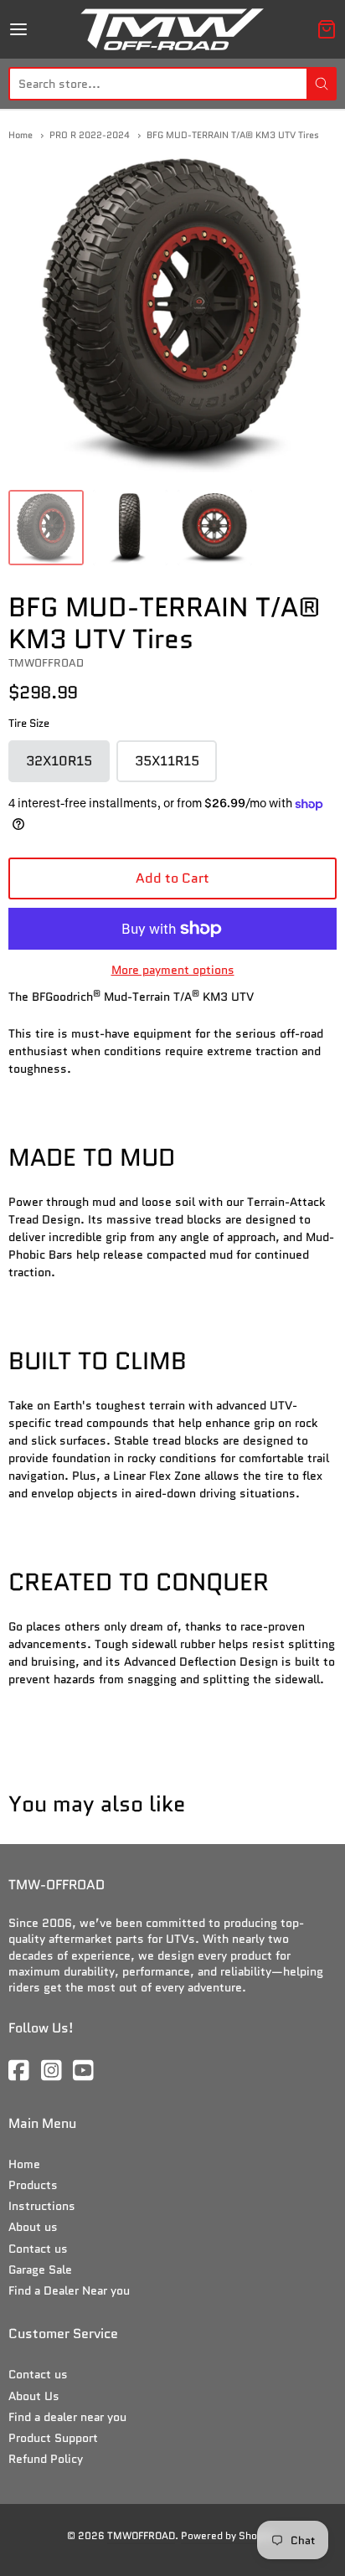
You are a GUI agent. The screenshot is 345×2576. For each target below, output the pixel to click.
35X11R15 (175, 767)
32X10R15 (68, 767)
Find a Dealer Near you (69, 2290)
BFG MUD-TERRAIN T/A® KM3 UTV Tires (233, 135)
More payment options (173, 970)
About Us (34, 2396)
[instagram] (53, 2072)
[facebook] (20, 2072)
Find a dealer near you (67, 2417)
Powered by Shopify (228, 2535)
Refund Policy (46, 2459)
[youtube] (85, 2072)
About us (33, 2227)
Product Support (53, 2438)
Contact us (38, 2249)
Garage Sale (40, 2269)
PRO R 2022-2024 (90, 135)
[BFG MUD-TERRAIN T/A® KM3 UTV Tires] (46, 528)
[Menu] (41, 29)
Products (33, 2185)
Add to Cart (172, 878)
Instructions (42, 2206)
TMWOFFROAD (46, 663)
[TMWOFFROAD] (172, 29)
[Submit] (322, 84)
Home (21, 135)
